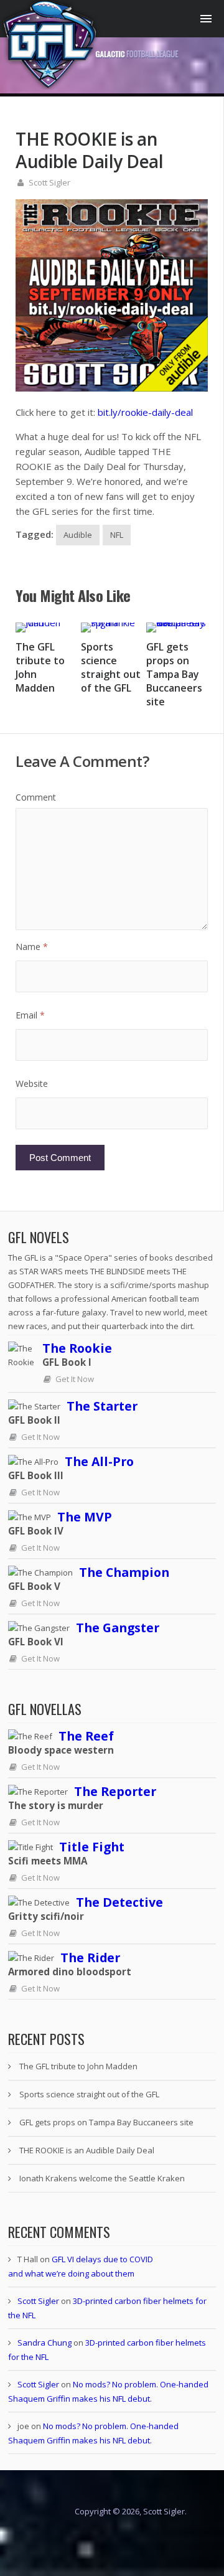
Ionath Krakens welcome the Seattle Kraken (102, 2178)
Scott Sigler (49, 182)
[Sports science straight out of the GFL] (111, 628)
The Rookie (77, 1348)
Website (32, 1084)
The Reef (86, 1736)
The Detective (119, 1902)
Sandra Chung (44, 2343)
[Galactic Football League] (90, 86)
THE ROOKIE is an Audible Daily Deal (87, 2150)
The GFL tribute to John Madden (78, 2066)
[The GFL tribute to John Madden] (46, 628)
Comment (36, 797)
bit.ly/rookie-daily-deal (145, 412)
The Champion (124, 1572)
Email (30, 1015)
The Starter (102, 1406)
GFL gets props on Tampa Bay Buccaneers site (174, 674)
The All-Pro (99, 1461)
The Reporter (115, 1791)
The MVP (85, 1517)
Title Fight (92, 1847)
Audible (78, 535)
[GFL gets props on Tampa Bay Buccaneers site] (177, 628)
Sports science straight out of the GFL (111, 667)
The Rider (90, 1958)
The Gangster (118, 1628)
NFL (117, 535)
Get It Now (75, 1379)
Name (32, 947)
